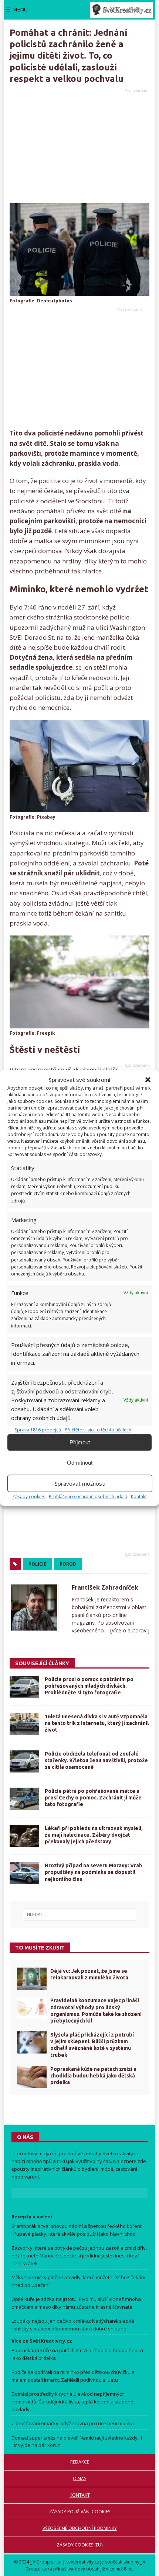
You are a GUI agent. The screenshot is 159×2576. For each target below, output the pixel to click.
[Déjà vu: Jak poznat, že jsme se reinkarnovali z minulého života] (32, 1979)
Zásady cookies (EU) (79, 2545)
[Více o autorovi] (129, 1630)
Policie (37, 1564)
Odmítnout (80, 1463)
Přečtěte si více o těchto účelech (98, 1430)
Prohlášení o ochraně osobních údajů (88, 1497)
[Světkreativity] (122, 10)
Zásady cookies (29, 1497)
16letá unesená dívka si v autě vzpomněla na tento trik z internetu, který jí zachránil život (97, 1723)
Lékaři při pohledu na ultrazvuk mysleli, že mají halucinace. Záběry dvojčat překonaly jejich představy (94, 1835)
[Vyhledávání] (80, 1914)
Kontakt (139, 1497)
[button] (148, 1080)
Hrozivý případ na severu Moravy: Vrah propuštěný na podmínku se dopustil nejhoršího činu (93, 1872)
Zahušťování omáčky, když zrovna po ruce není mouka (73, 2423)
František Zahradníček (105, 1587)
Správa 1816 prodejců (38, 1430)
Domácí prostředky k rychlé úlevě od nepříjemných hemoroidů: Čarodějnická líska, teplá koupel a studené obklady (72, 2402)
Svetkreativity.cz (121, 2153)
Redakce (80, 2462)
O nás (79, 2478)
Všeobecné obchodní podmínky (80, 2528)
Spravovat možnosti (80, 1483)
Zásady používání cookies (80, 2512)
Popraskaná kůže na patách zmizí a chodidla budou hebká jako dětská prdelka (93, 2076)
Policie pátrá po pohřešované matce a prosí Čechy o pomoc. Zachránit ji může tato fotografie (93, 1798)
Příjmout (80, 1442)
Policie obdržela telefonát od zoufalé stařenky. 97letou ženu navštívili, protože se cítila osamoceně (96, 1760)
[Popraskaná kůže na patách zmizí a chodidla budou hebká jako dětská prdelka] (32, 2077)
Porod (68, 1564)
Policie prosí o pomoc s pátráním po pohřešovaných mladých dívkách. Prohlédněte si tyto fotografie (89, 1686)
